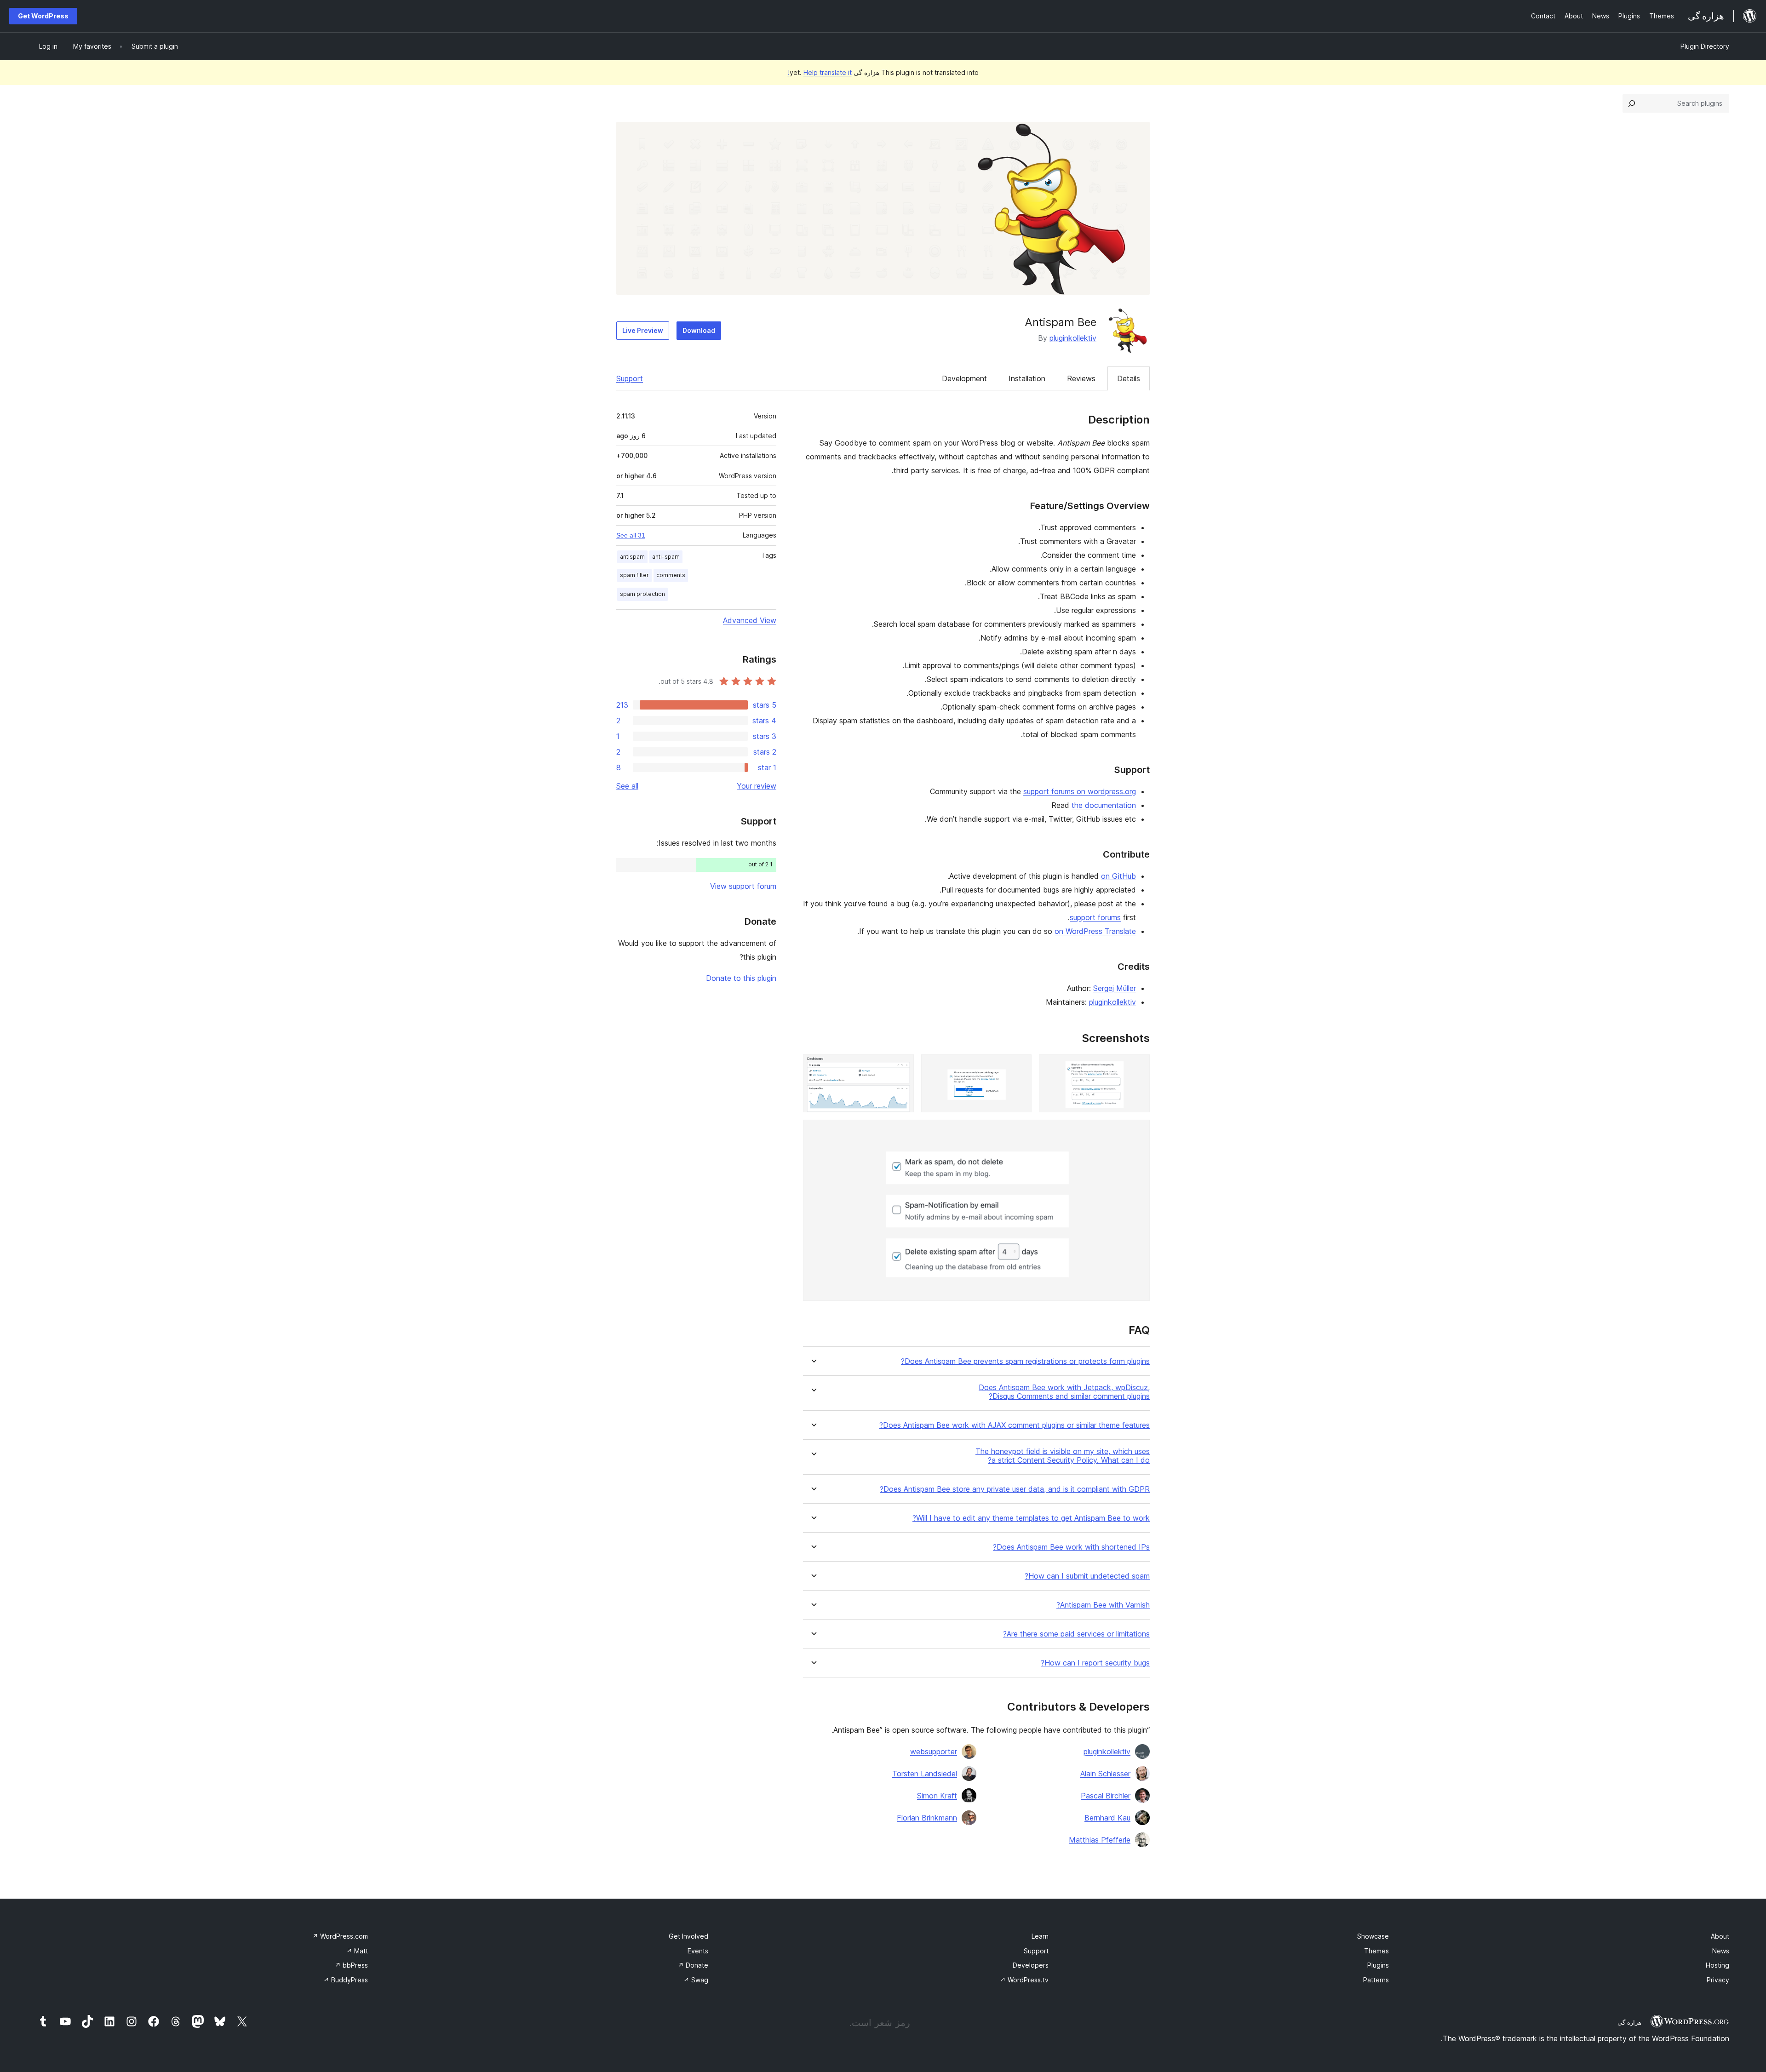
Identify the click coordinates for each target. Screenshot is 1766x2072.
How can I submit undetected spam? (1087, 1576)
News (1721, 1951)
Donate (693, 1965)
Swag (696, 1980)
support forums (1095, 917)
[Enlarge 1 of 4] (1137, 1067)
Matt (357, 1951)
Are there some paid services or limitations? (1076, 1634)
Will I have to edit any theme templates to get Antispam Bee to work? (1031, 1518)
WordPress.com (340, 1936)
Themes (1376, 1951)
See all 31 (631, 535)
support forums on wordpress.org (1080, 791)
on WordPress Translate (1095, 931)
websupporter (934, 1751)
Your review (757, 786)
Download (699, 330)
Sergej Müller (1115, 988)
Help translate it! (820, 72)
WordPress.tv (1024, 1980)
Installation (1027, 378)
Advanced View (750, 620)
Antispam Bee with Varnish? (1103, 1605)
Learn (1040, 1936)
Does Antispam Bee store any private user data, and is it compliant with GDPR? (1015, 1489)
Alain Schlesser (1105, 1774)
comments (671, 575)
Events (698, 1951)
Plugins (1378, 1965)
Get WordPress (43, 16)
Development (964, 378)
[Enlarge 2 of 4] (1019, 1067)
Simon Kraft (937, 1796)
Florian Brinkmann (927, 1818)
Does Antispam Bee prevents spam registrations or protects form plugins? (1025, 1361)
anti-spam (666, 557)
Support (630, 378)
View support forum (743, 886)
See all (627, 786)
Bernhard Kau (1107, 1818)
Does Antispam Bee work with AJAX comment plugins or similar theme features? (1015, 1425)
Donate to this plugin (741, 978)
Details (1129, 378)
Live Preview (643, 330)
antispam (632, 557)
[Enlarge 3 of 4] (901, 1067)
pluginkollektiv (1073, 338)
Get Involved (688, 1936)
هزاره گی (1629, 2022)
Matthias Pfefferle (1100, 1840)
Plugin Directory (1705, 46)
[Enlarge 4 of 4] (1137, 1132)
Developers (1031, 1965)
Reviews (1081, 378)
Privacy (1718, 1980)
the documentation (1104, 805)
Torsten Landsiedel (925, 1774)
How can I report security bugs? (1095, 1663)
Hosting (1717, 1965)
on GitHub (1118, 876)
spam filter (634, 575)
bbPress (351, 1965)
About (1720, 1936)
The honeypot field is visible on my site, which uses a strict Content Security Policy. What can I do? (1063, 1456)
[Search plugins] (1632, 103)
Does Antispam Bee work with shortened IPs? (1071, 1547)
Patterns (1376, 1980)
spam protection (642, 594)
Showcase (1373, 1936)
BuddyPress (346, 1980)
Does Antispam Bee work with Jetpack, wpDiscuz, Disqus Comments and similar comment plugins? (1064, 1392)
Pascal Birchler (1106, 1796)
